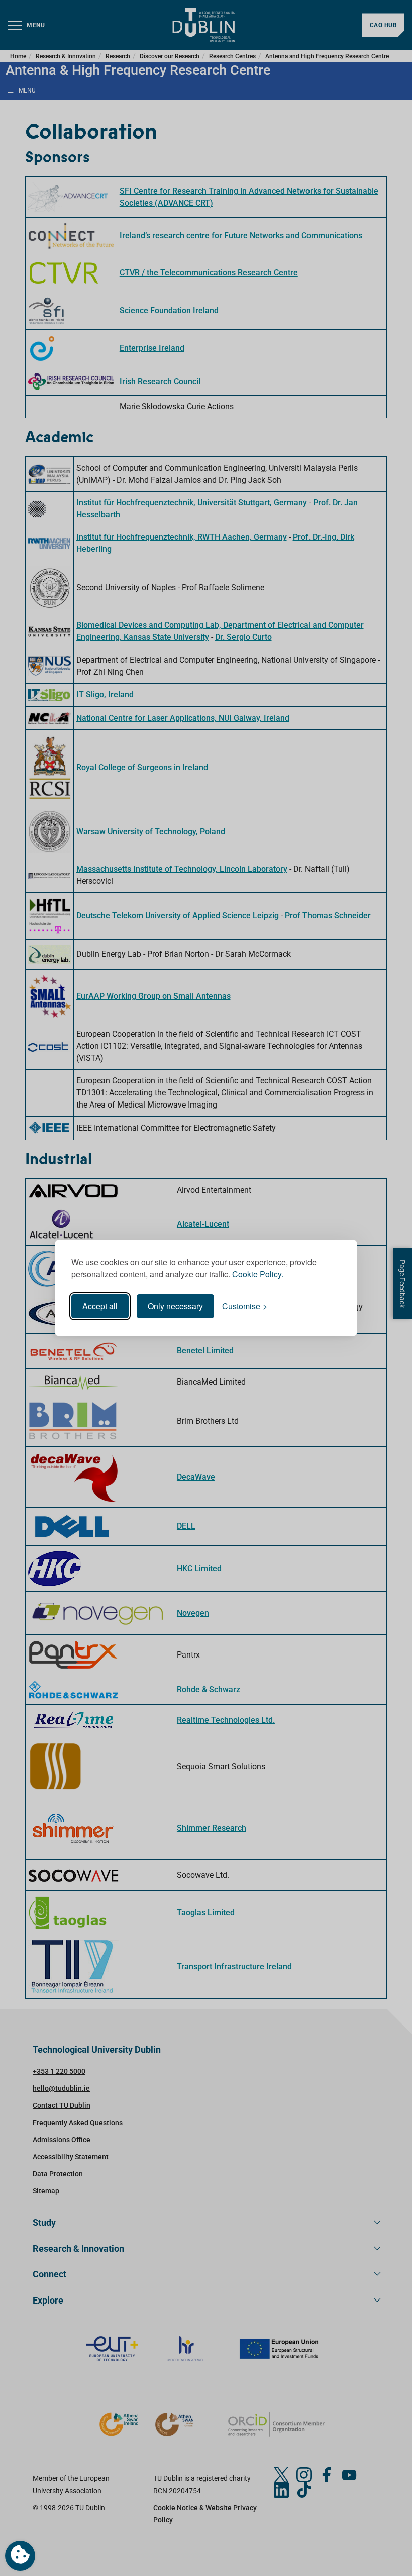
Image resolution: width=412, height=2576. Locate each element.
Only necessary (175, 1306)
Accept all (100, 1306)
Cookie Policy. (258, 1274)
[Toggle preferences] (20, 2556)
